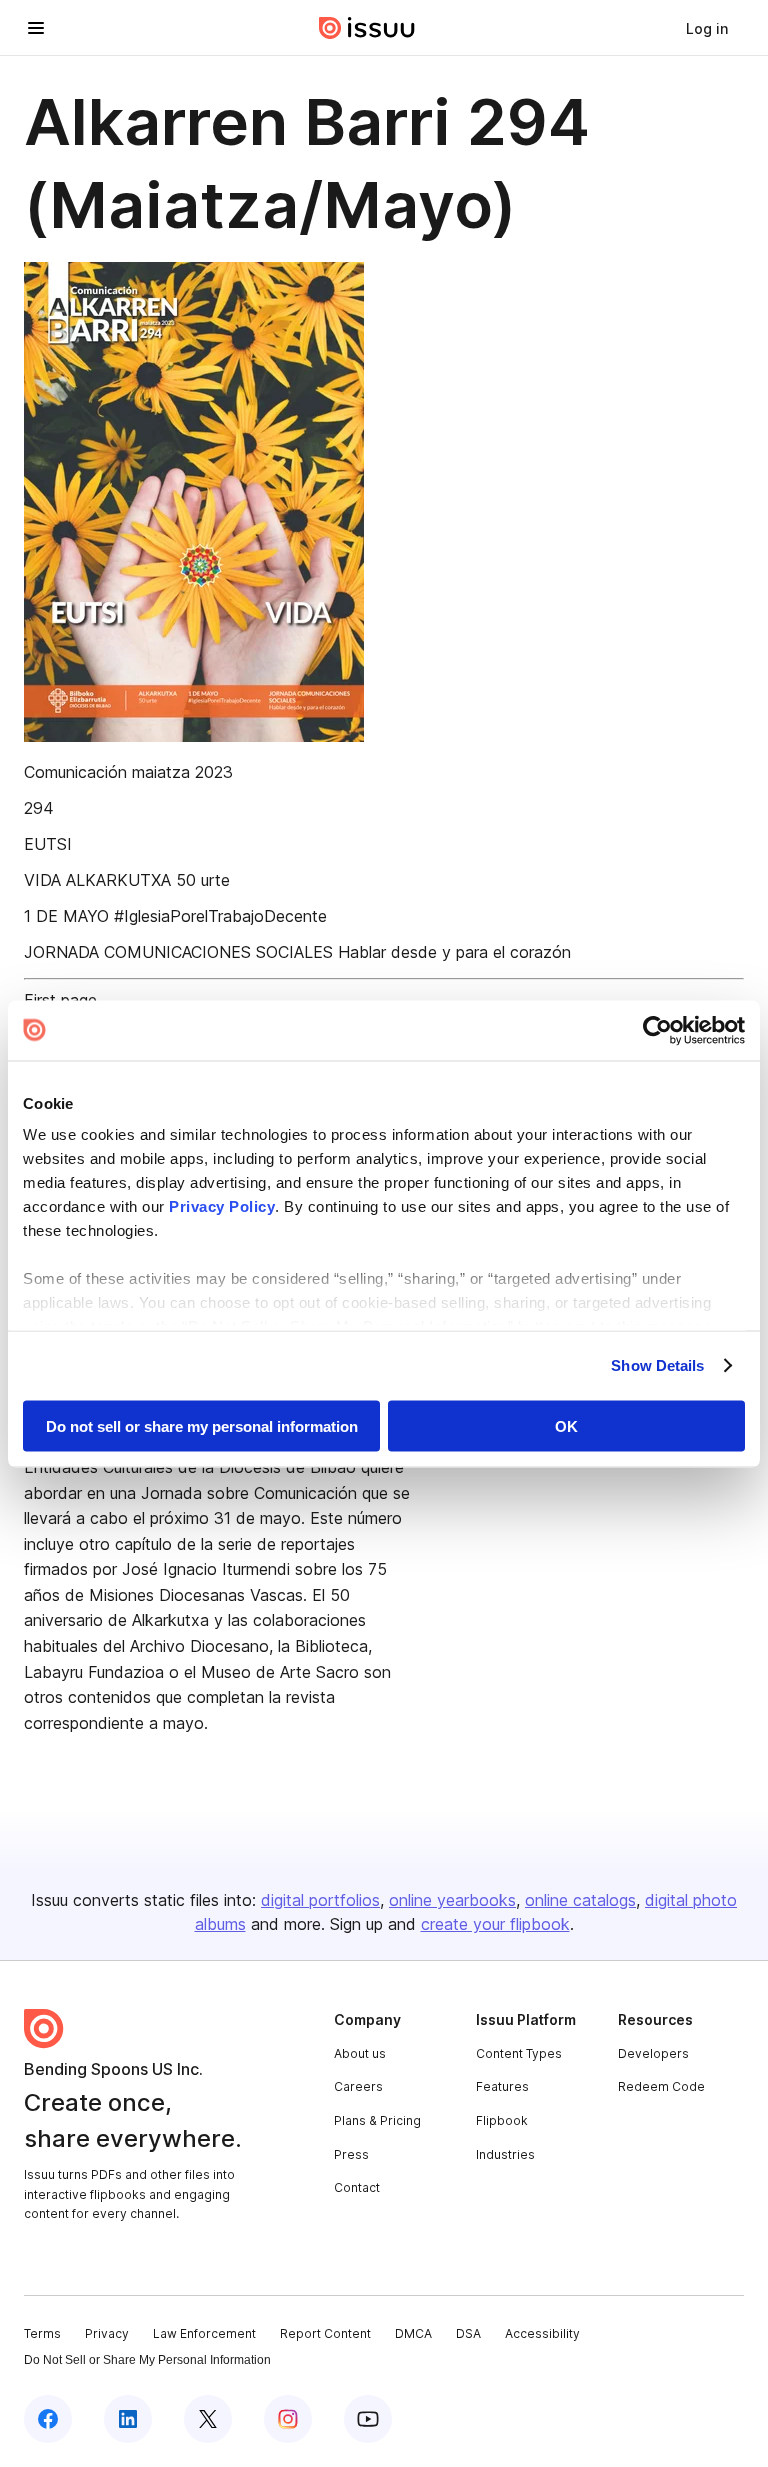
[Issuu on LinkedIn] (128, 2419)
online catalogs (580, 1900)
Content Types (519, 2053)
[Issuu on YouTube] (368, 2419)
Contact (357, 2187)
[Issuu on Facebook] (48, 2419)
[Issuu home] (367, 28)
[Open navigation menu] (36, 28)
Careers (358, 2086)
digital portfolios (320, 1900)
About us (360, 2053)
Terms (42, 2333)
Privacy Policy (222, 1206)
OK (566, 1425)
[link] (707, 28)
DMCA (413, 2333)
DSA (468, 2333)
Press (351, 2154)
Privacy (107, 2333)
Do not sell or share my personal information (202, 1425)
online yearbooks (452, 1900)
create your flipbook (495, 1924)
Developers (653, 2053)
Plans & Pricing (377, 2120)
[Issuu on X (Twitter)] (208, 2419)
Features (502, 2086)
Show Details (657, 1365)
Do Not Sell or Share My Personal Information (147, 2360)
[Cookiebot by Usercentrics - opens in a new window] (657, 1030)
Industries (505, 2154)
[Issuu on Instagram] (288, 2419)
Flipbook (502, 2120)
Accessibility (542, 2333)
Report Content (325, 2333)
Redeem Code (661, 2086)
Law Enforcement (204, 2333)
